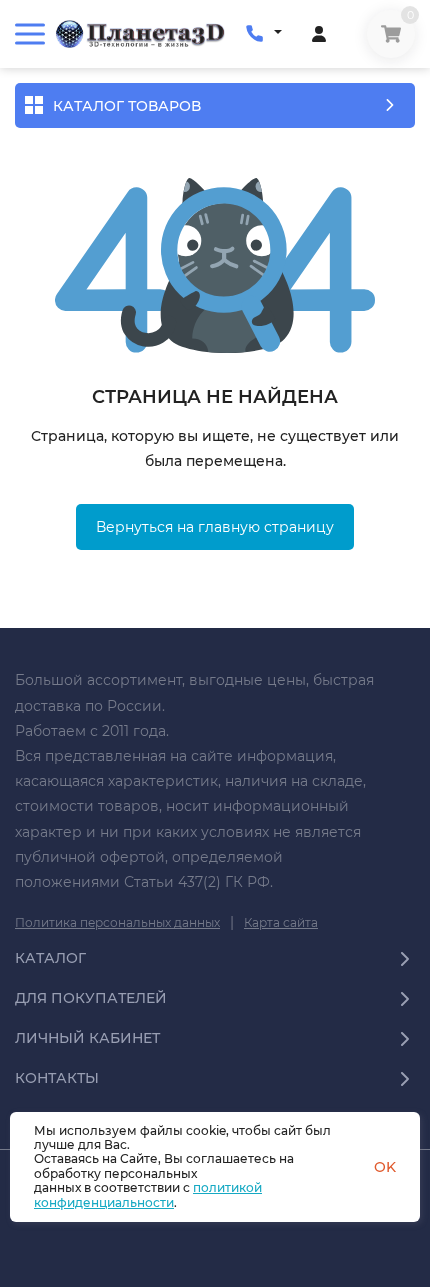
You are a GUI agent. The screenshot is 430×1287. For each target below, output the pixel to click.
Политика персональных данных (117, 922)
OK (385, 1167)
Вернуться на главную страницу (215, 527)
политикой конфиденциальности (148, 1194)
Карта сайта (281, 922)
